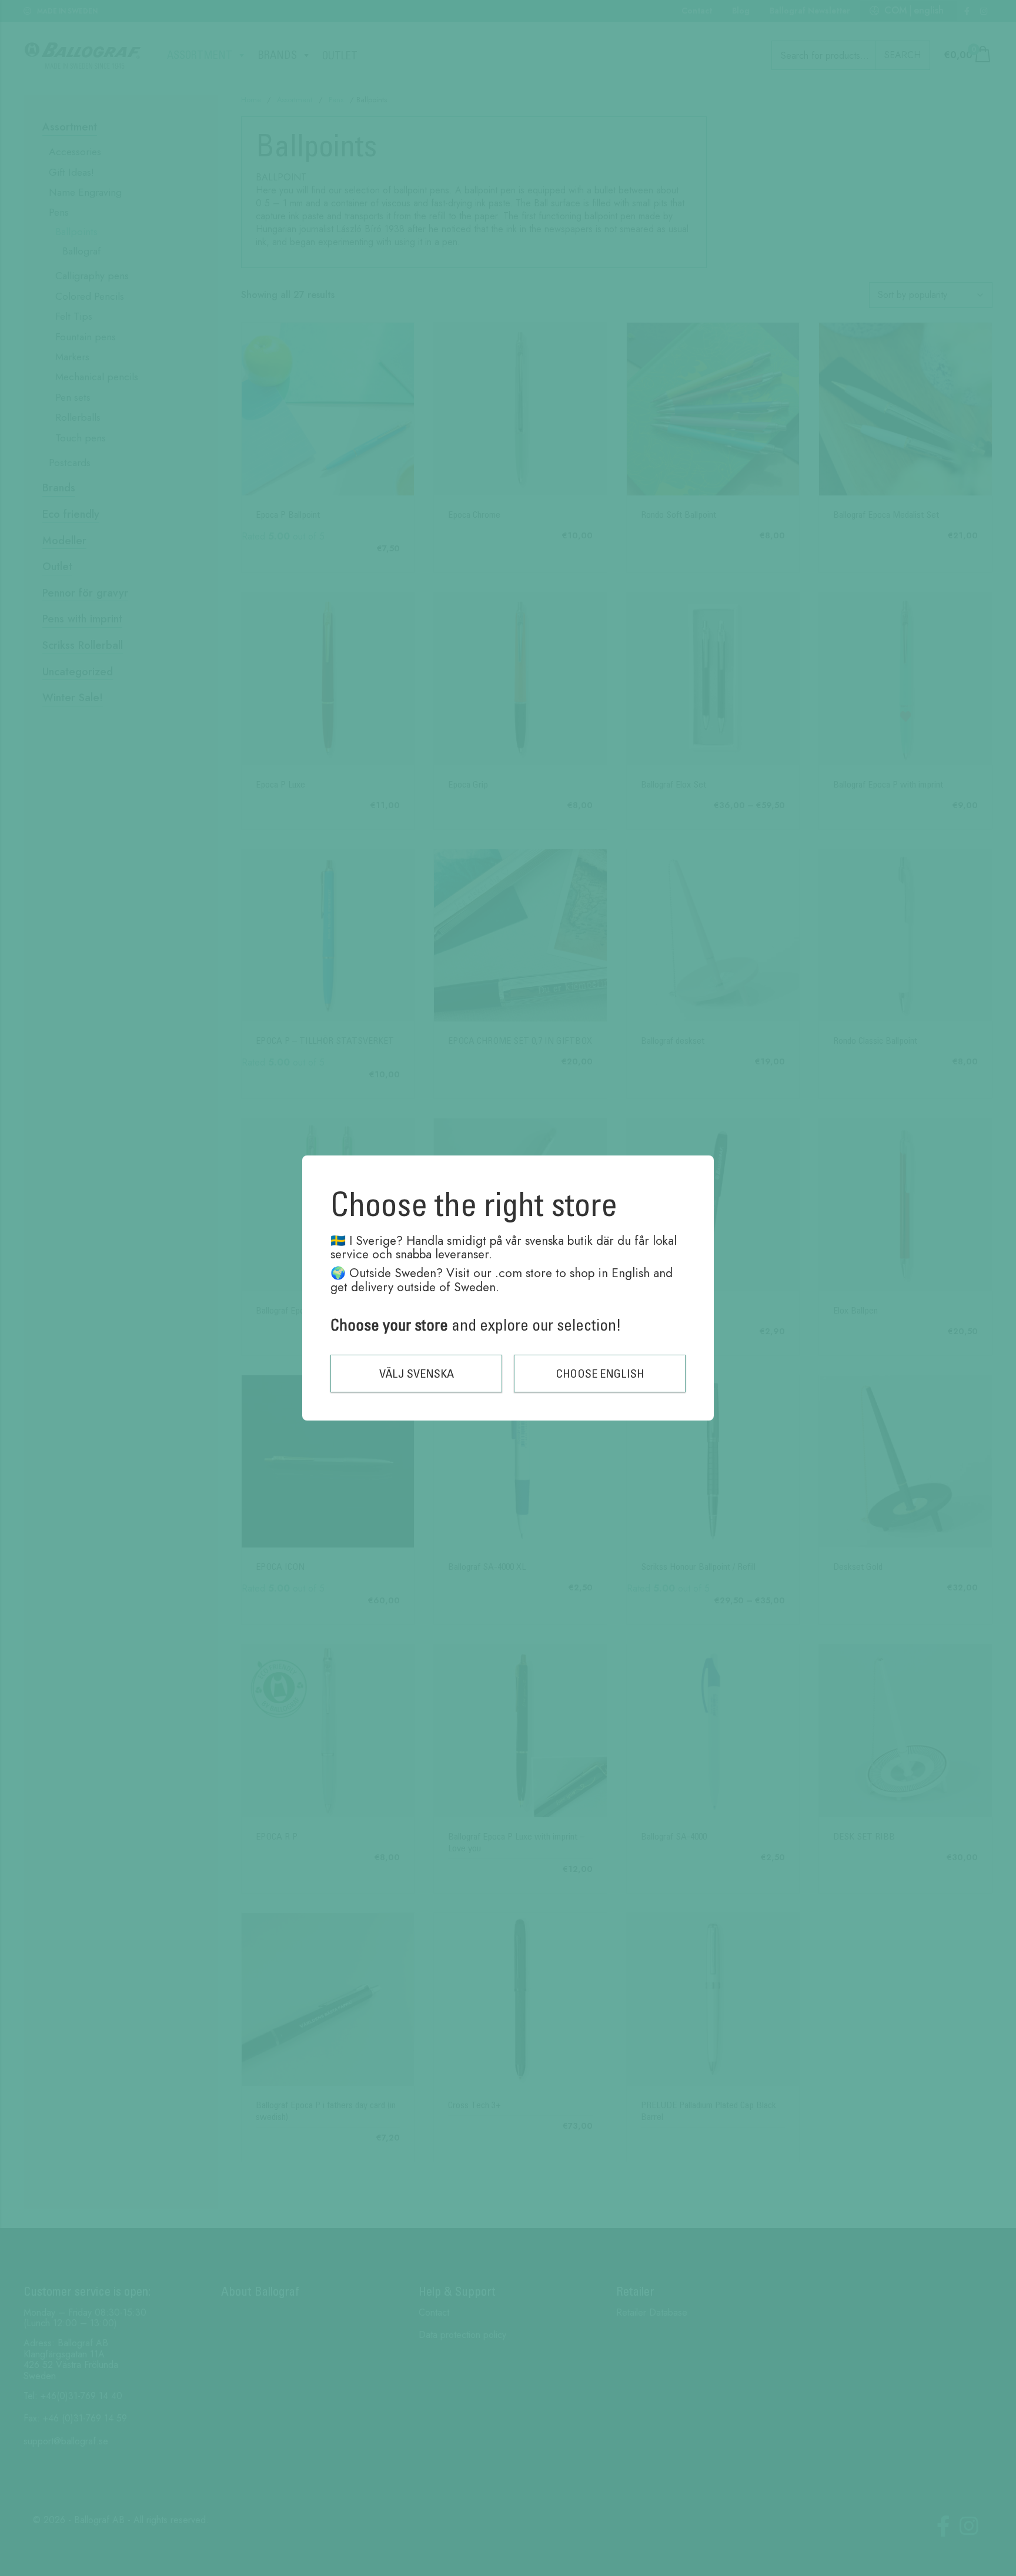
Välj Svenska (417, 1373)
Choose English (600, 1373)
